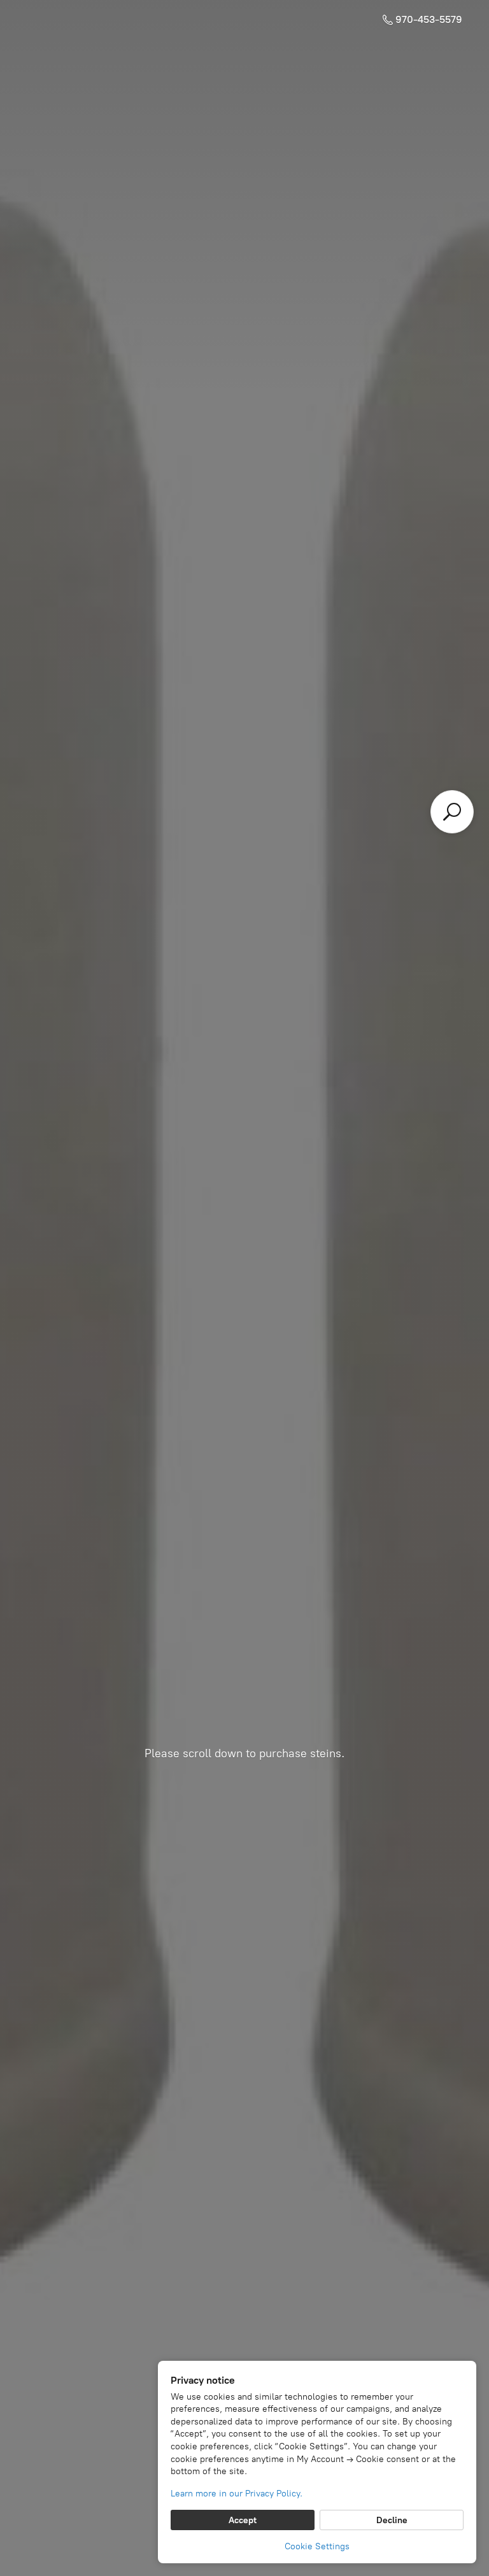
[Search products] (452, 812)
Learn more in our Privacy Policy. (237, 2494)
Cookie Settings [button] (317, 2546)
